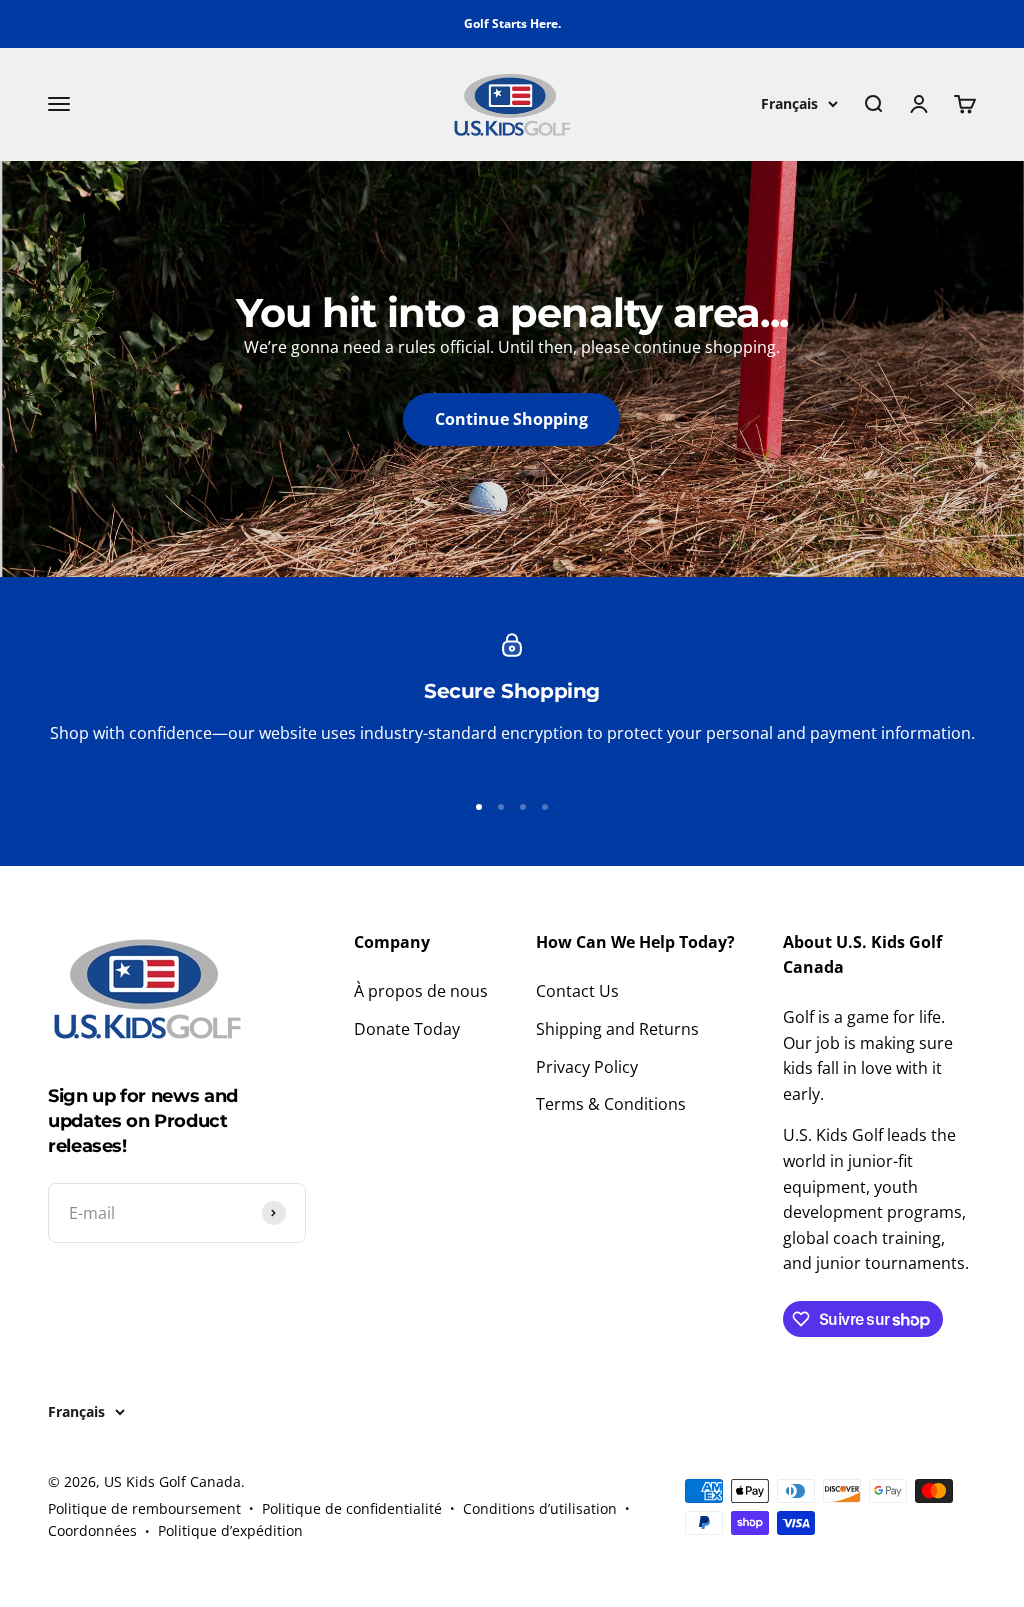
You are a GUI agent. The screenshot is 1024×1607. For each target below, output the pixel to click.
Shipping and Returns (617, 1029)
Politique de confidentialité (352, 1508)
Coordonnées (92, 1530)
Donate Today (407, 1029)
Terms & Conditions (611, 1104)
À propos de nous (421, 991)
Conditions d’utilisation (540, 1508)
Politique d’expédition (230, 1530)
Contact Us (577, 991)
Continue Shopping (511, 419)
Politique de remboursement (144, 1508)
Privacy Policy (587, 1067)
